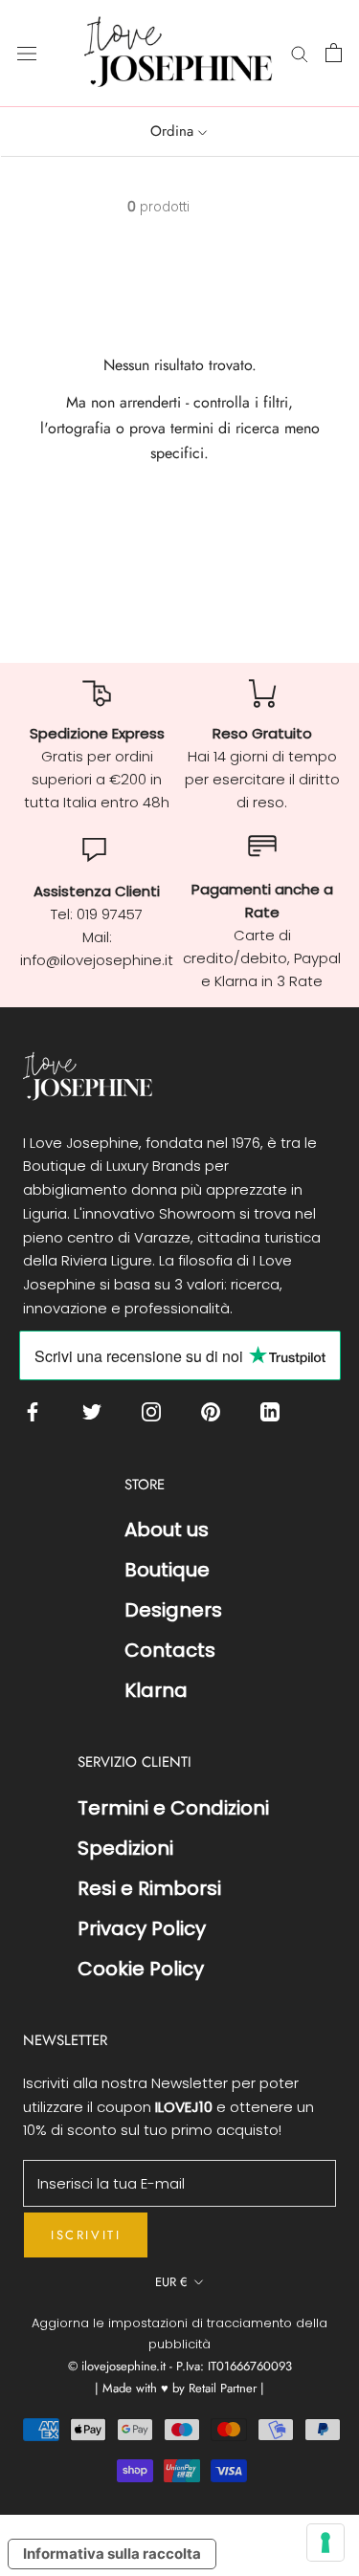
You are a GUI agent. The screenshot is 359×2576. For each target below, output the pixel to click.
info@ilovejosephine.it (97, 960)
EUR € (171, 2282)
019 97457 (110, 914)
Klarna (156, 1690)
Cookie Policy (141, 1969)
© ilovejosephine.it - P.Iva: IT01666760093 (180, 2366)
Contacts (170, 1650)
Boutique (167, 1570)
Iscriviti (86, 2235)
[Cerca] (300, 53)
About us (167, 1530)
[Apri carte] (334, 53)
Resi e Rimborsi (149, 1888)
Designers (173, 1610)
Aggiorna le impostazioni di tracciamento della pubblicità (179, 2333)
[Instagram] (156, 1411)
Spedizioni (125, 1848)
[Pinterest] (215, 1411)
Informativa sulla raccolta (112, 2554)
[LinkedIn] (275, 1411)
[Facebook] (37, 1411)
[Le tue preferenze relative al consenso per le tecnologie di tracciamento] (325, 2543)
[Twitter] (97, 1411)
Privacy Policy (142, 1928)
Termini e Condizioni (173, 1808)
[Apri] (27, 53)
